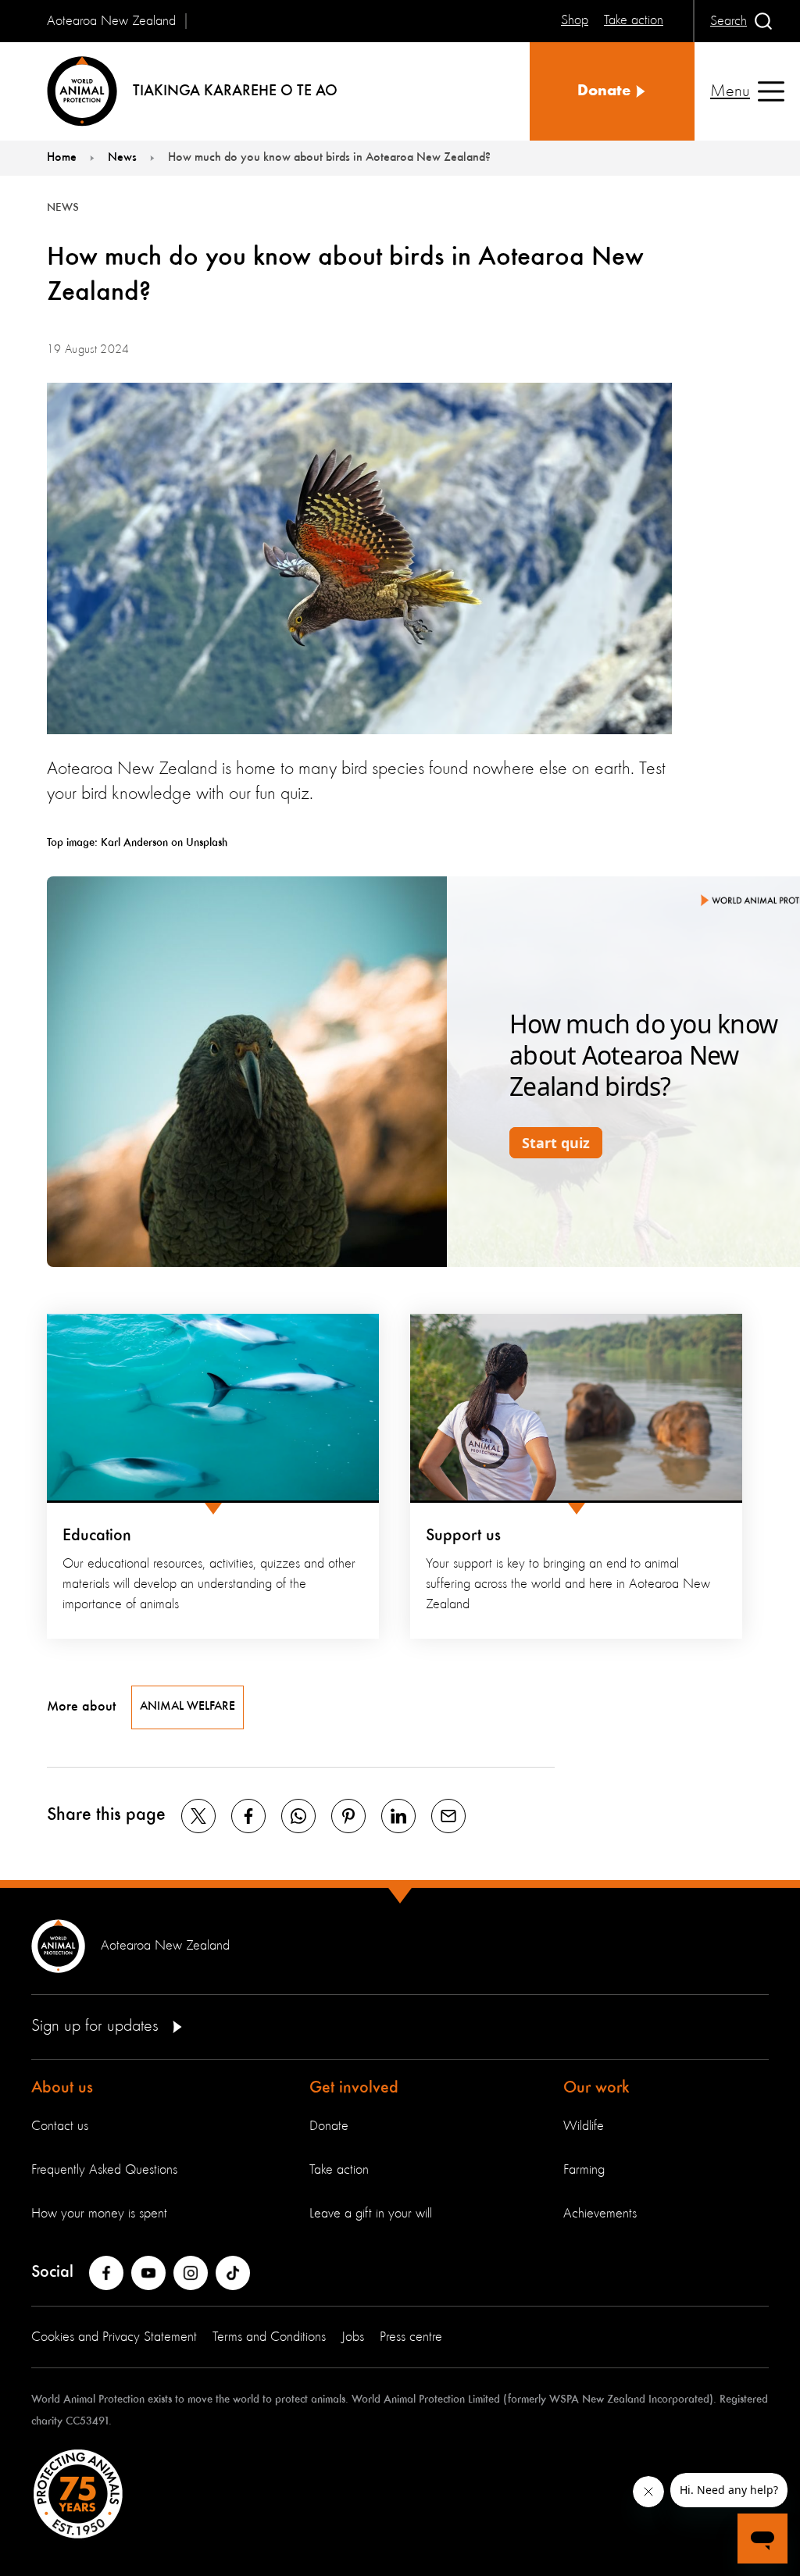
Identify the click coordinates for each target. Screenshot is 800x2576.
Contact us (60, 2126)
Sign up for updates (97, 2026)
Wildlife (584, 2126)
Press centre (411, 2337)
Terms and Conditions (269, 2337)
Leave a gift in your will (371, 2214)
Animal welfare (187, 1707)
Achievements (600, 2214)
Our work (596, 2088)
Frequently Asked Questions (104, 2170)
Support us (463, 1536)
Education (97, 1536)
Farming (584, 2170)
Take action (339, 2170)
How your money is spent (99, 2214)
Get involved (354, 2088)
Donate (329, 2126)
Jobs (353, 2337)
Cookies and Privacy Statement (114, 2337)
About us (62, 2088)
